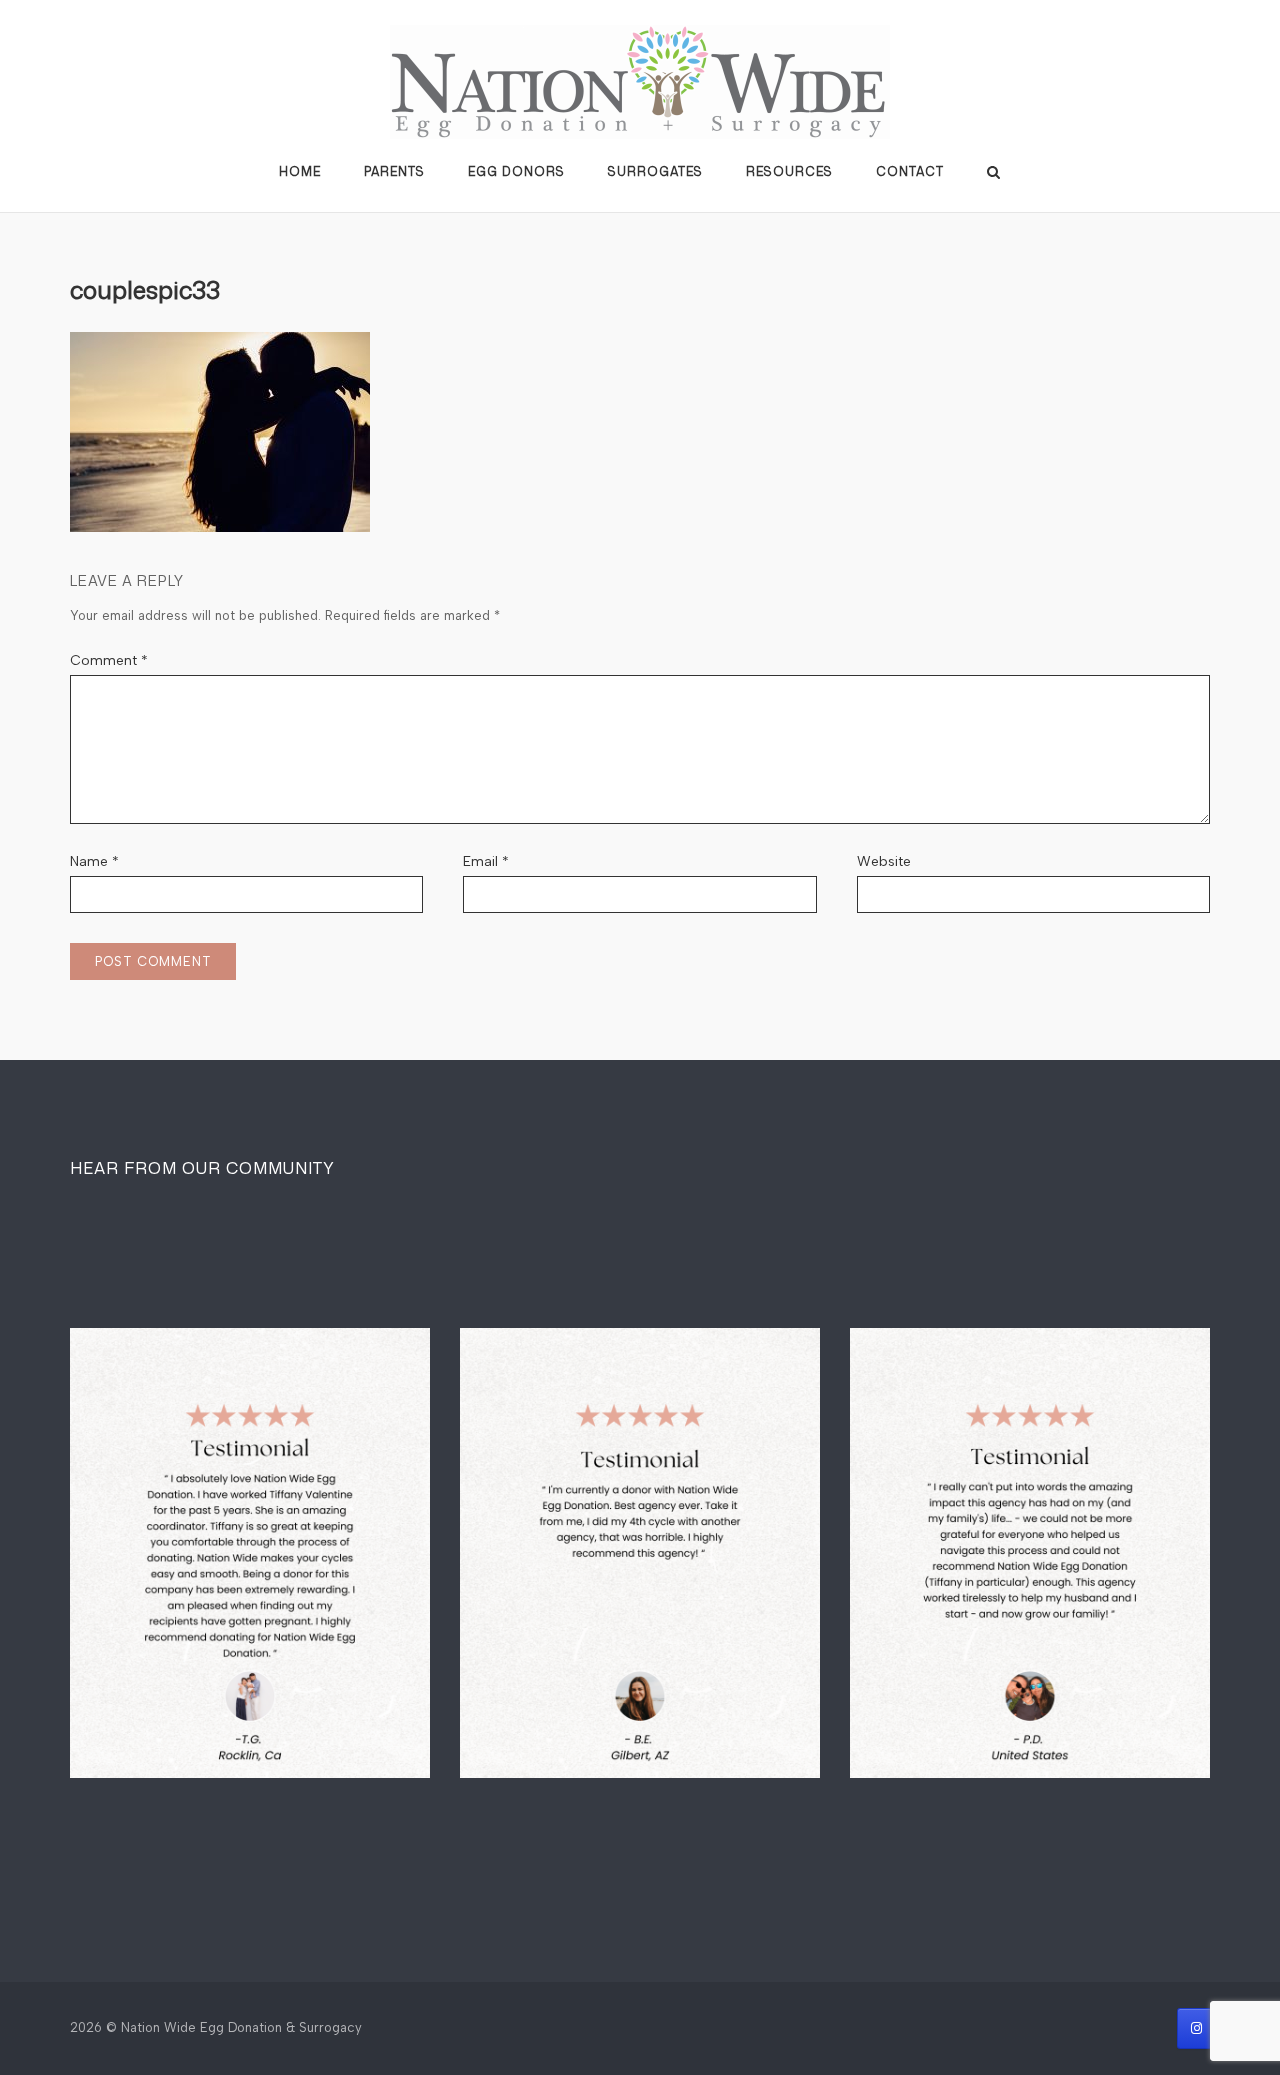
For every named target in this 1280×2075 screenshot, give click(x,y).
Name (94, 861)
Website (884, 861)
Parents (394, 171)
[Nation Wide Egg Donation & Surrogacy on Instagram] (1196, 2028)
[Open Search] (993, 173)
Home (300, 171)
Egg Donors (516, 171)
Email (486, 861)
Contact (910, 171)
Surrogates (655, 171)
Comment (109, 660)
